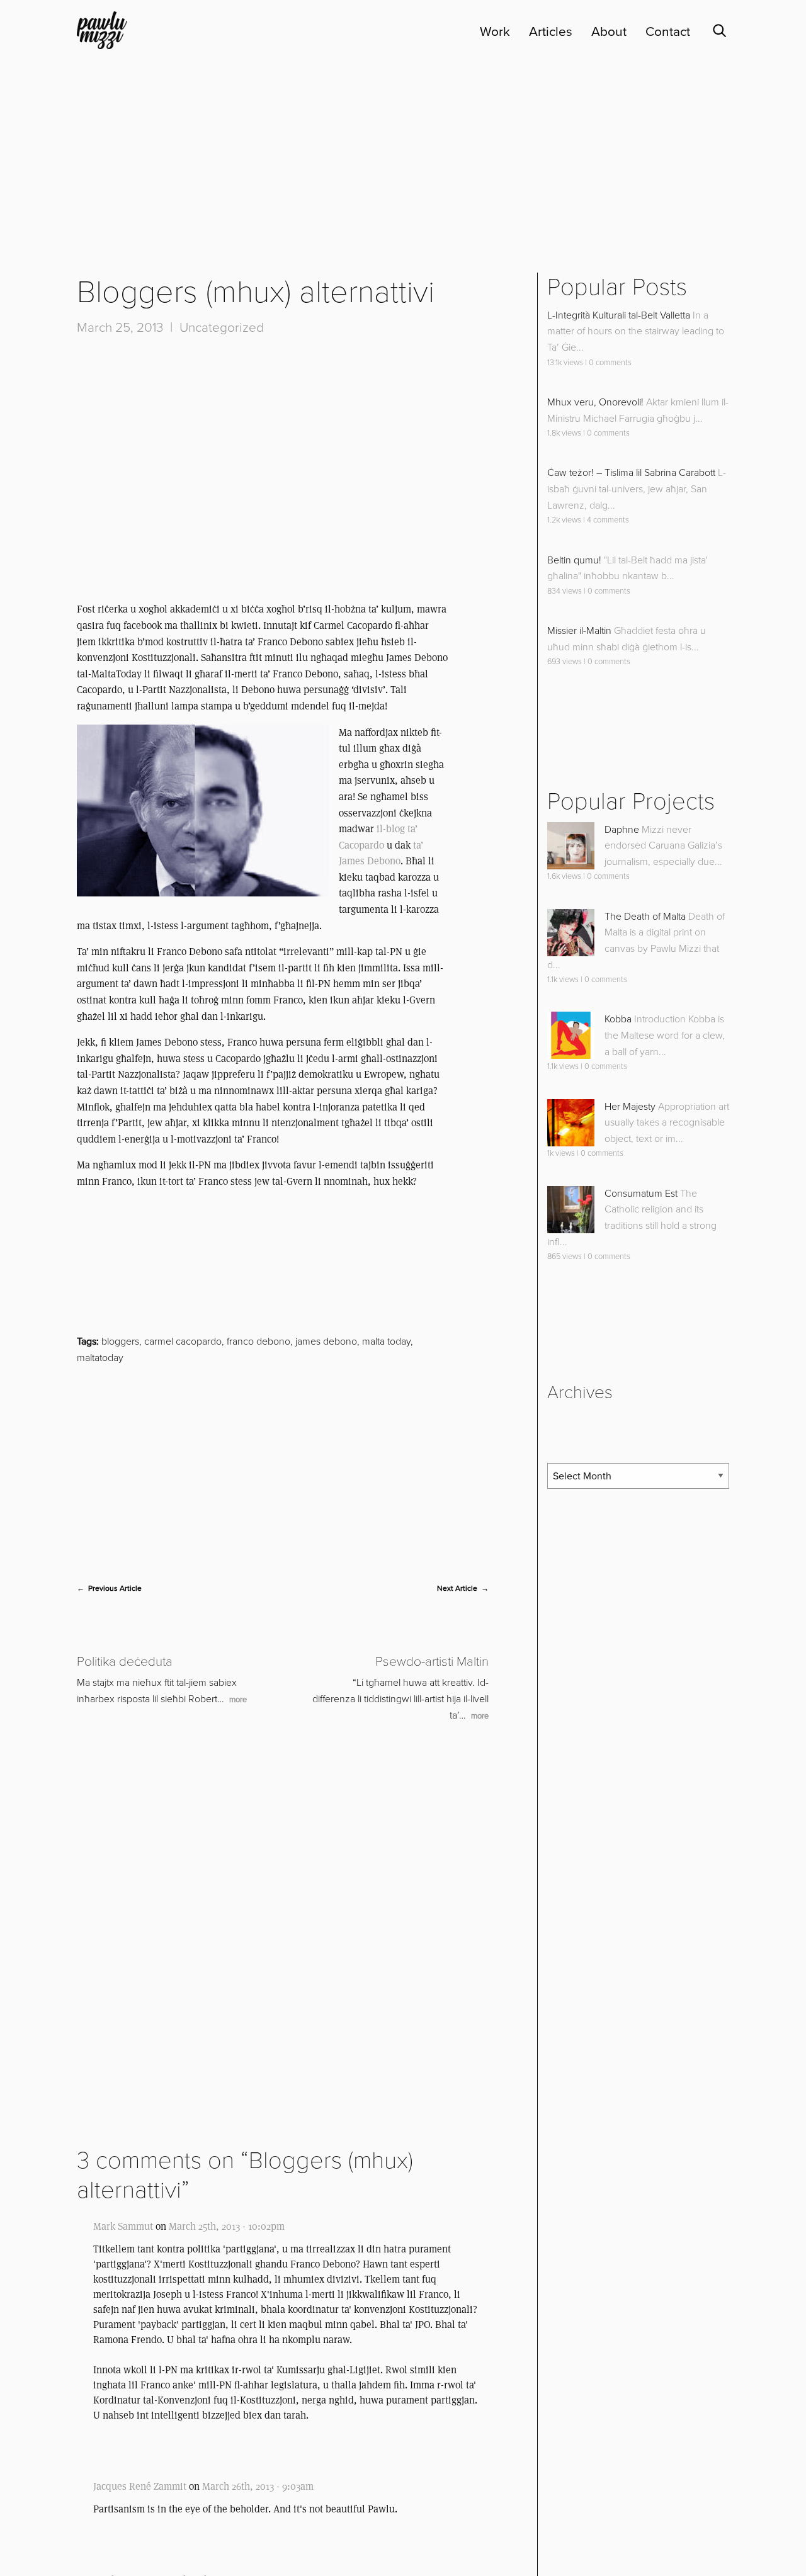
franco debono (258, 1481)
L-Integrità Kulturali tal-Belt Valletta (619, 455)
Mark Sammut (123, 2365)
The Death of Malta (645, 1056)
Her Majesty (630, 1246)
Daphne (622, 969)
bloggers (120, 1481)
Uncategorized (222, 467)
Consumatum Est (641, 1333)
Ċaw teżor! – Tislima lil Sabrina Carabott (631, 613)
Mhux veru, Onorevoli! (595, 541)
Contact (668, 32)
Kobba (618, 1159)
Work (495, 32)
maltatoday (100, 1497)
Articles (551, 32)
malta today (386, 1481)
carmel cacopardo (183, 1481)
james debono (326, 1481)
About (609, 32)
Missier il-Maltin (579, 771)
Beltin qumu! (574, 699)
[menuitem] (485, 32)
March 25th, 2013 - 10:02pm (227, 2365)
